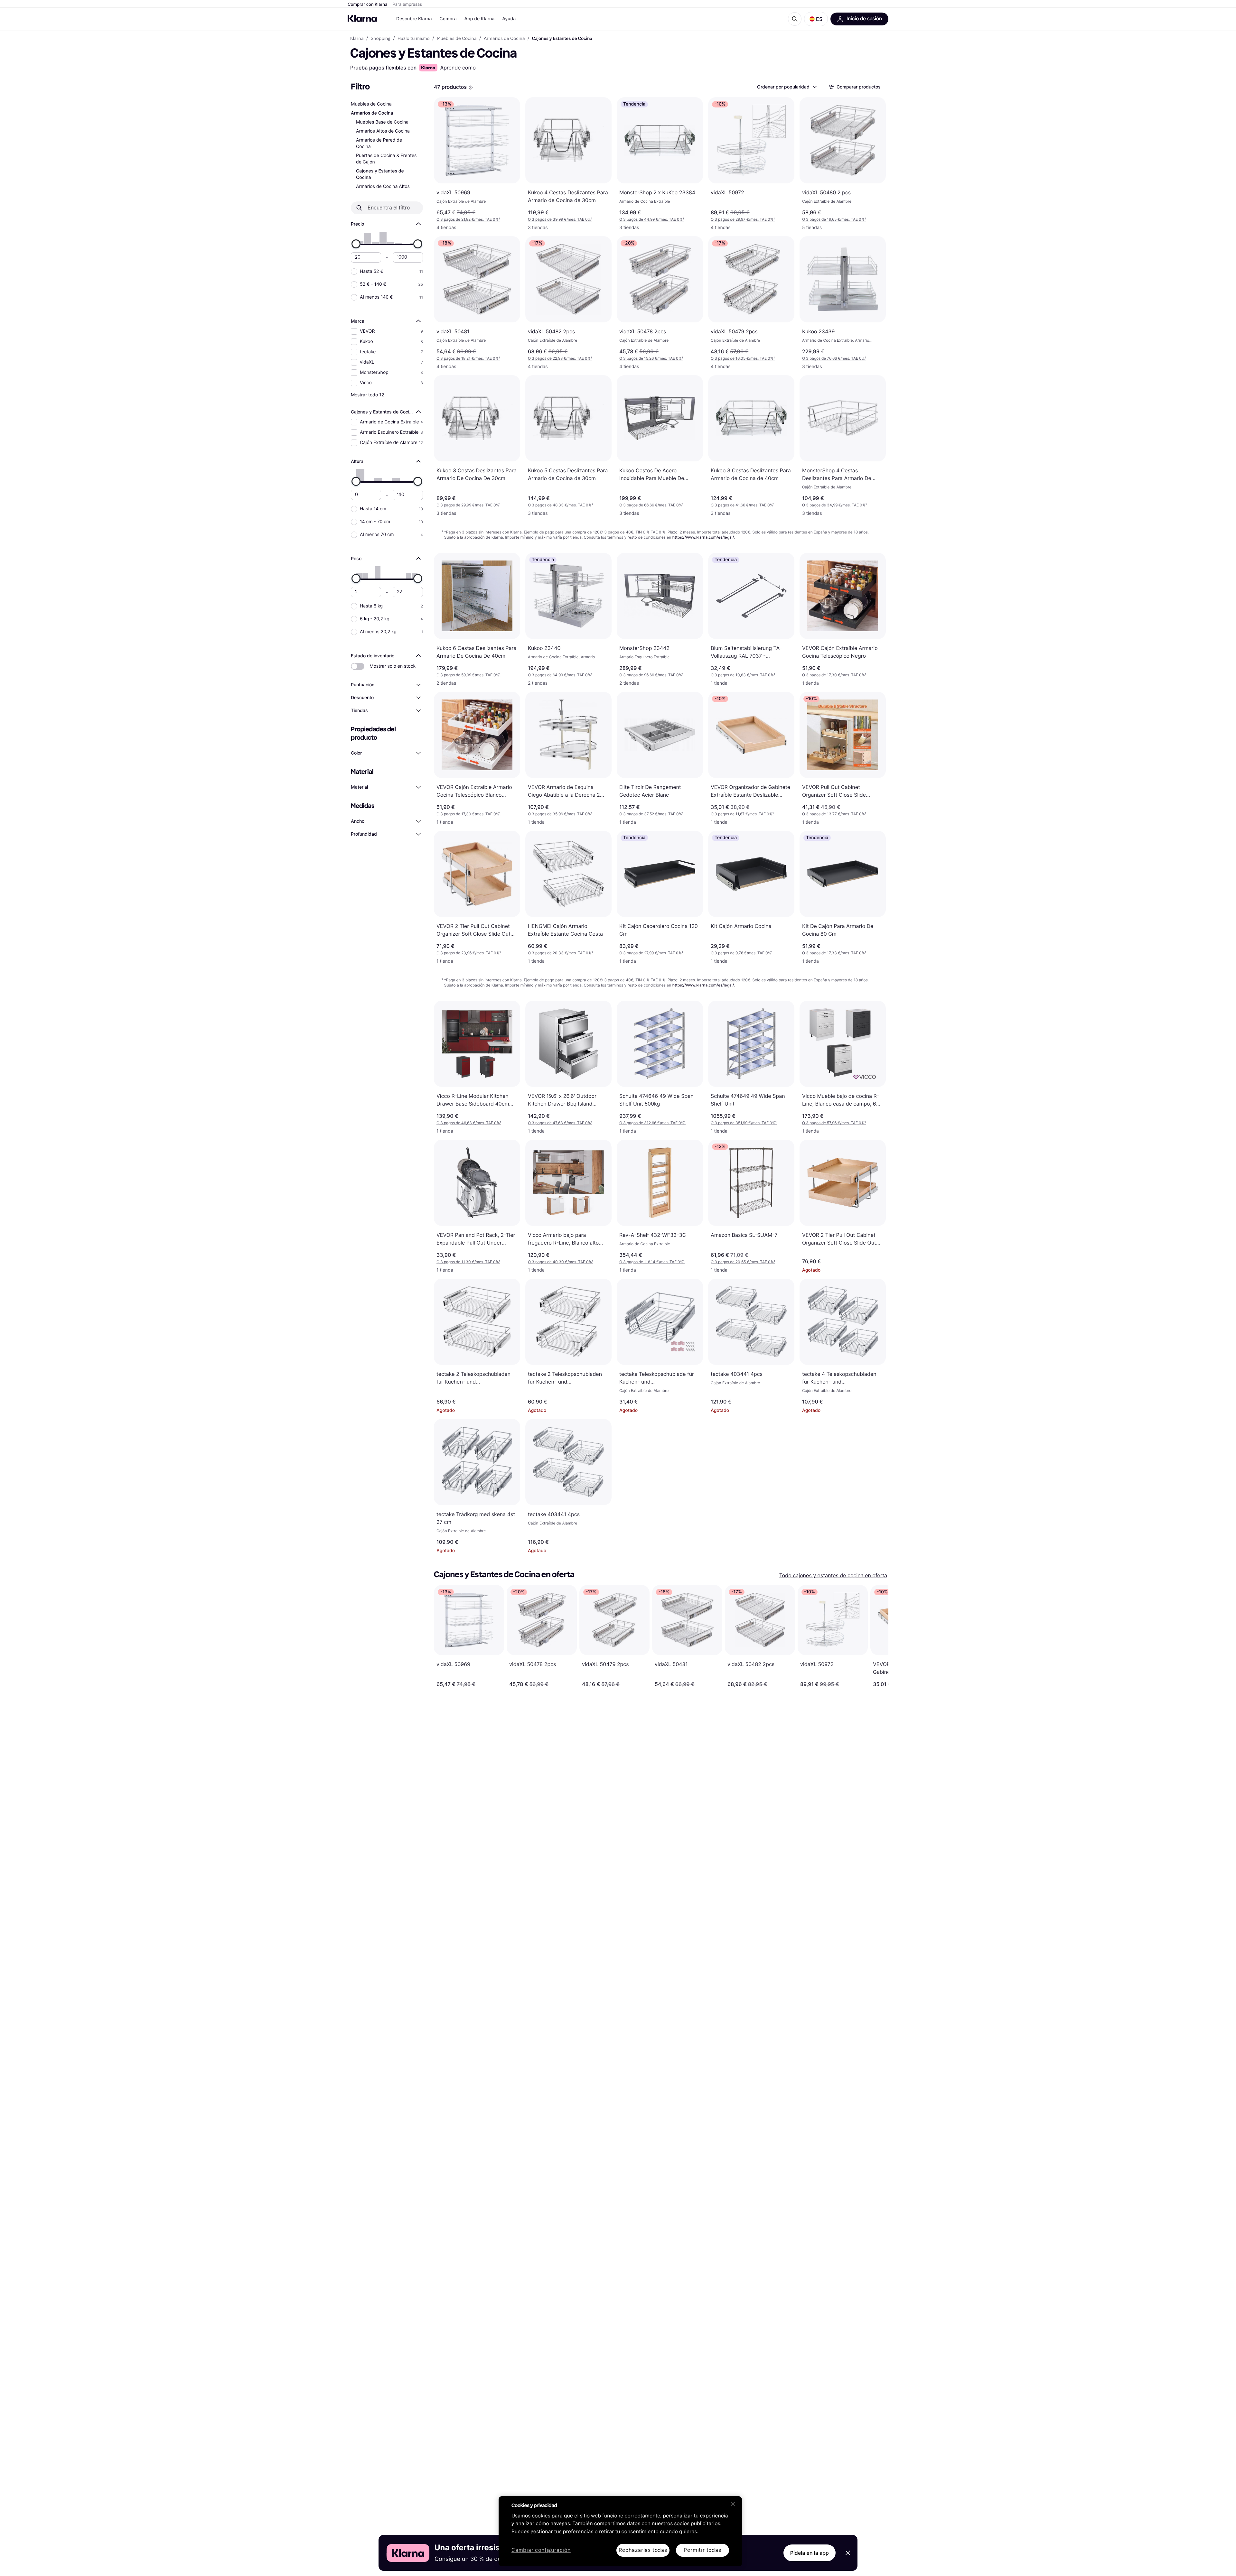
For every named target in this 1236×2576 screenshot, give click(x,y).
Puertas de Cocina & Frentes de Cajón (386, 159)
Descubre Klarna (414, 19)
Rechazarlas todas (643, 2550)
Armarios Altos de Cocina (383, 131)
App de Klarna (479, 19)
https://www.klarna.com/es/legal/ (703, 537)
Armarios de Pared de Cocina (379, 143)
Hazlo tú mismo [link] (414, 39)
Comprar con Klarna (368, 5)
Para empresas (407, 5)
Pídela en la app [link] (810, 2553)
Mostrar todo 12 (367, 395)
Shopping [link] (381, 39)
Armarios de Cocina (372, 113)
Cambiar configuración (541, 2550)
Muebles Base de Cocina (382, 122)
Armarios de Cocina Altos (383, 186)
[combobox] (787, 87)
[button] (816, 19)
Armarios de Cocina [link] (504, 39)
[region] (620, 2531)
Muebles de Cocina (371, 104)
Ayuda (509, 19)
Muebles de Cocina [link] (457, 39)
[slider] (356, 244)
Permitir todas (702, 2550)
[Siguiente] (877, 1636)
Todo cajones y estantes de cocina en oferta (833, 1575)
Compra (448, 19)
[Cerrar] (733, 2504)
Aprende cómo (458, 68)
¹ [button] (468, 219)
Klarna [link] (357, 39)
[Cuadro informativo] (471, 88)
